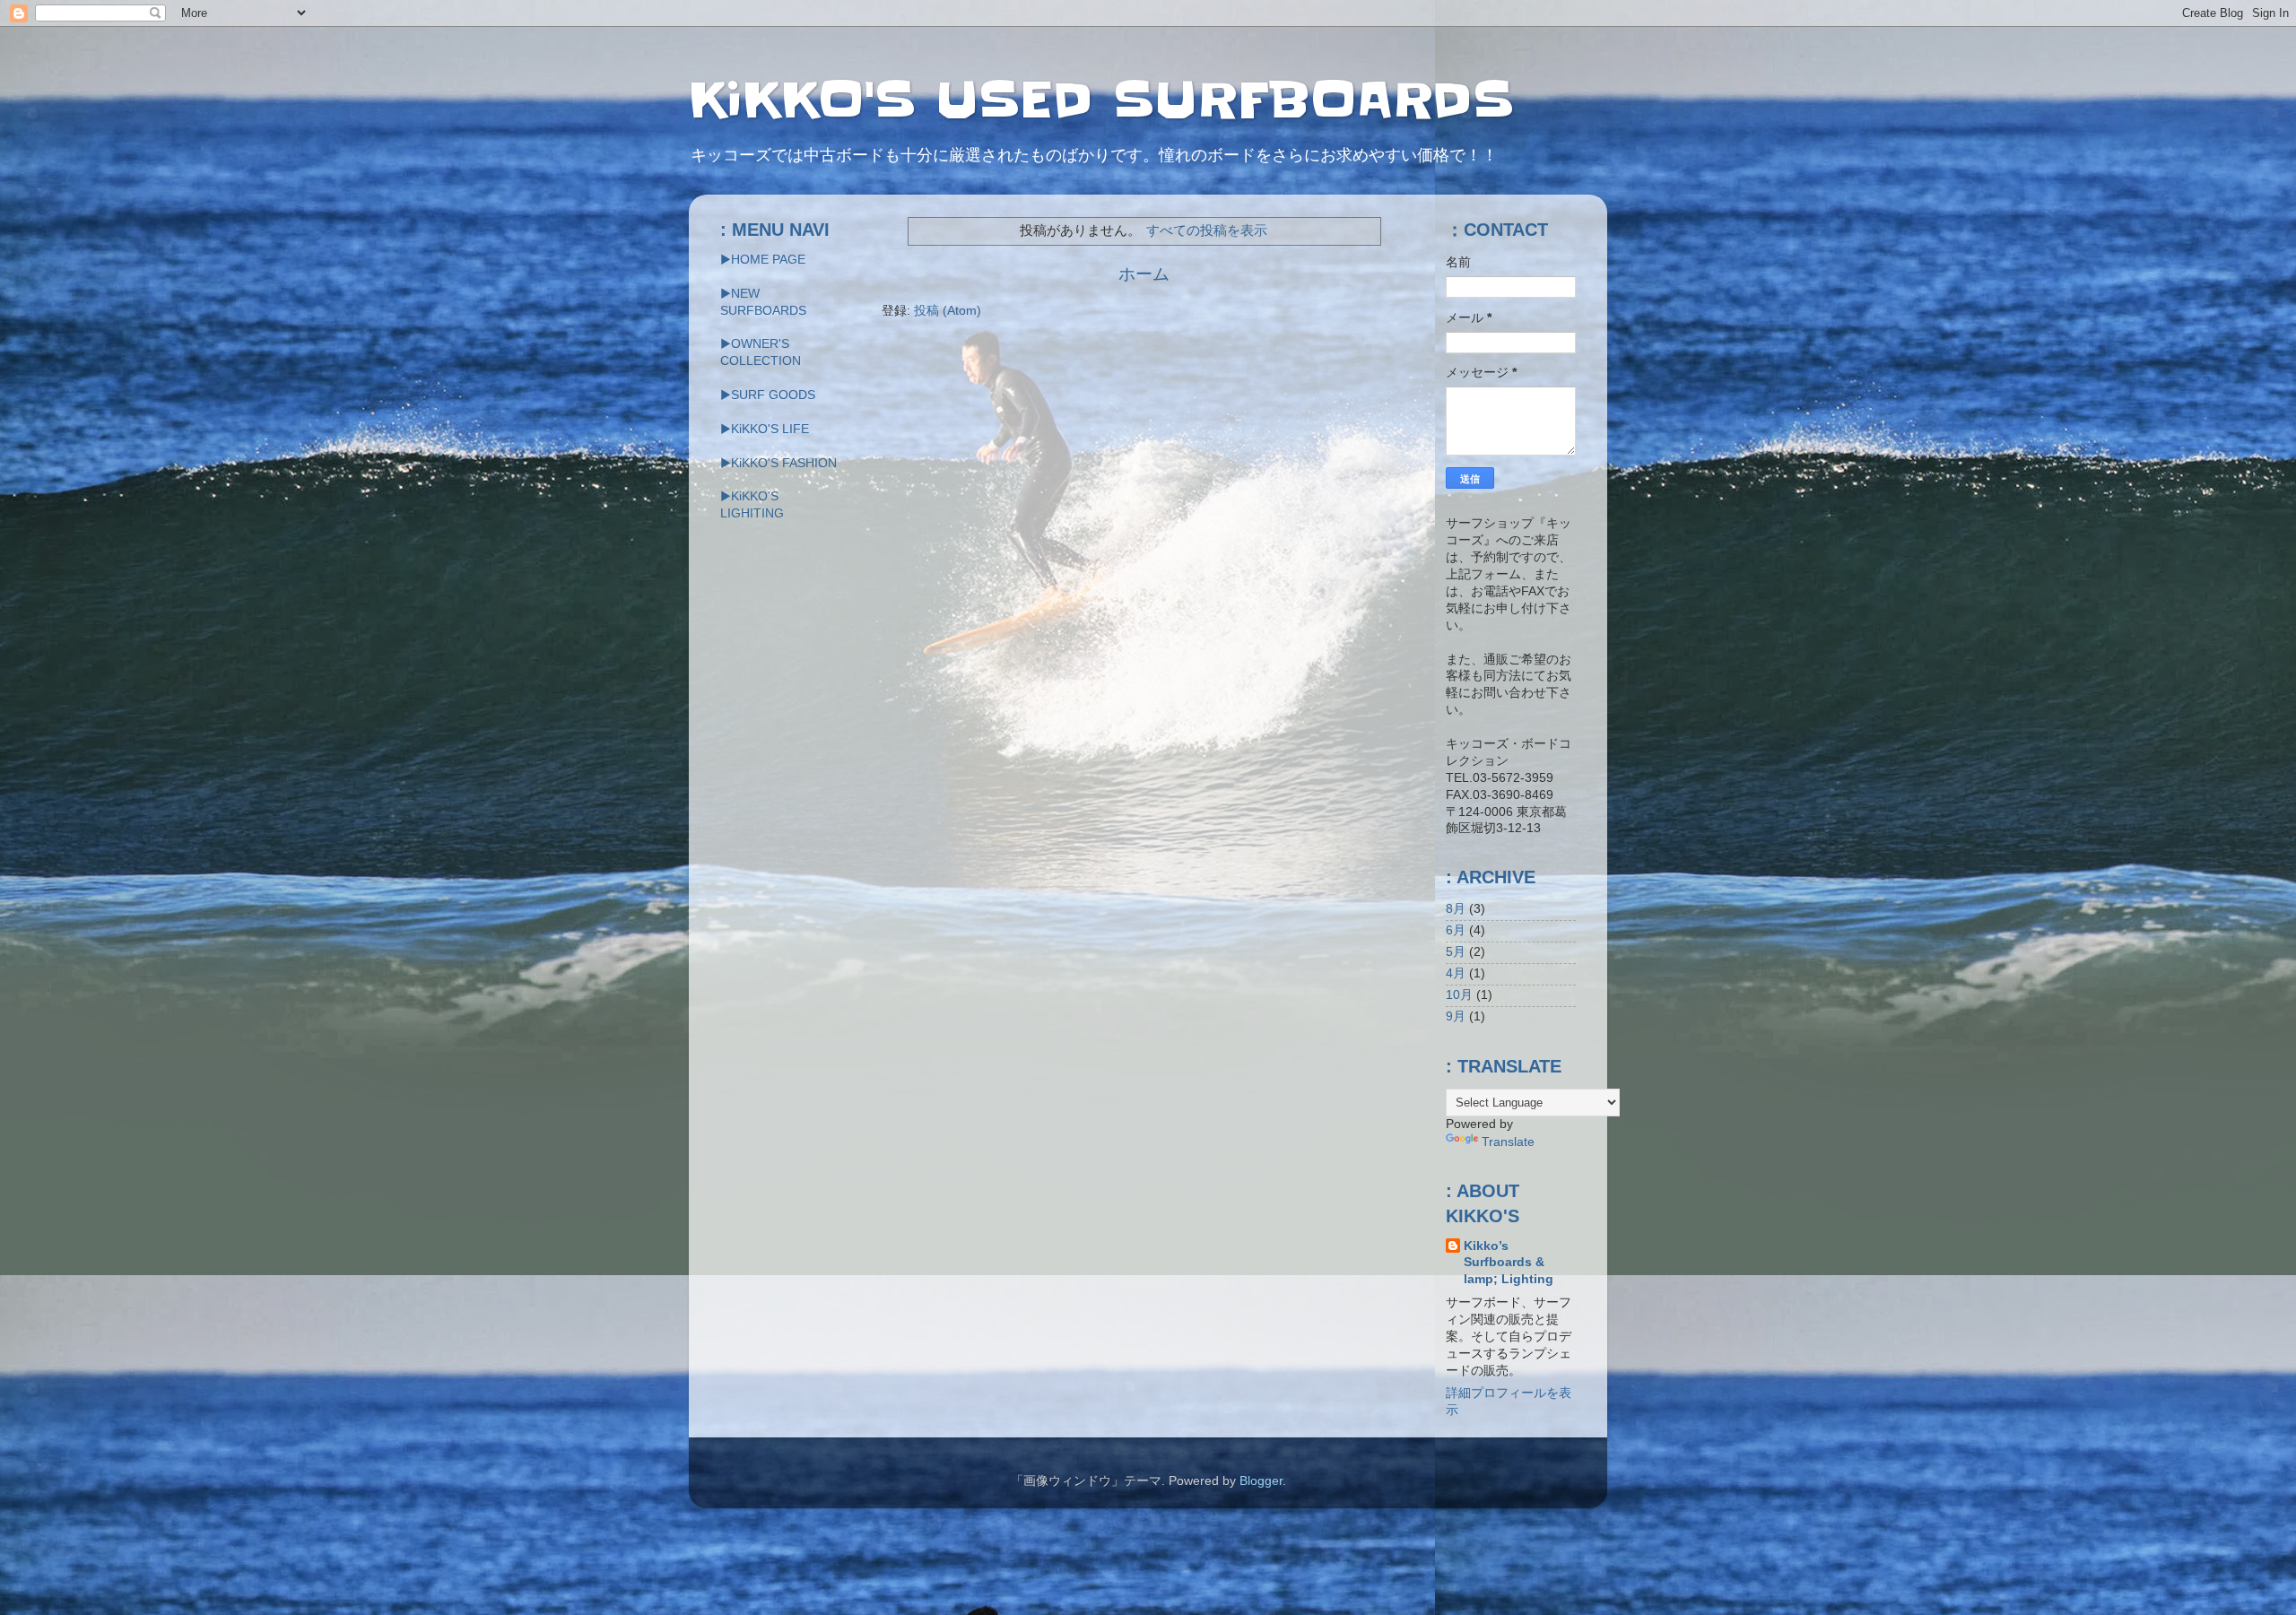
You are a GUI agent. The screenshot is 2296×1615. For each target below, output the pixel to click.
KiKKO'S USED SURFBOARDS (1101, 100)
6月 (1456, 930)
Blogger (1261, 1481)
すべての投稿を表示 (1207, 230)
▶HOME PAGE (763, 260)
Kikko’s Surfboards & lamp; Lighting (1509, 1263)
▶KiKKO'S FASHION (778, 463)
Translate (1508, 1142)
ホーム (1144, 274)
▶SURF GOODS (768, 395)
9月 (1456, 1016)
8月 (1456, 909)
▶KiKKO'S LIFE (765, 429)
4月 (1456, 973)
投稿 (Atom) (948, 311)
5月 (1456, 952)
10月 (1459, 995)
